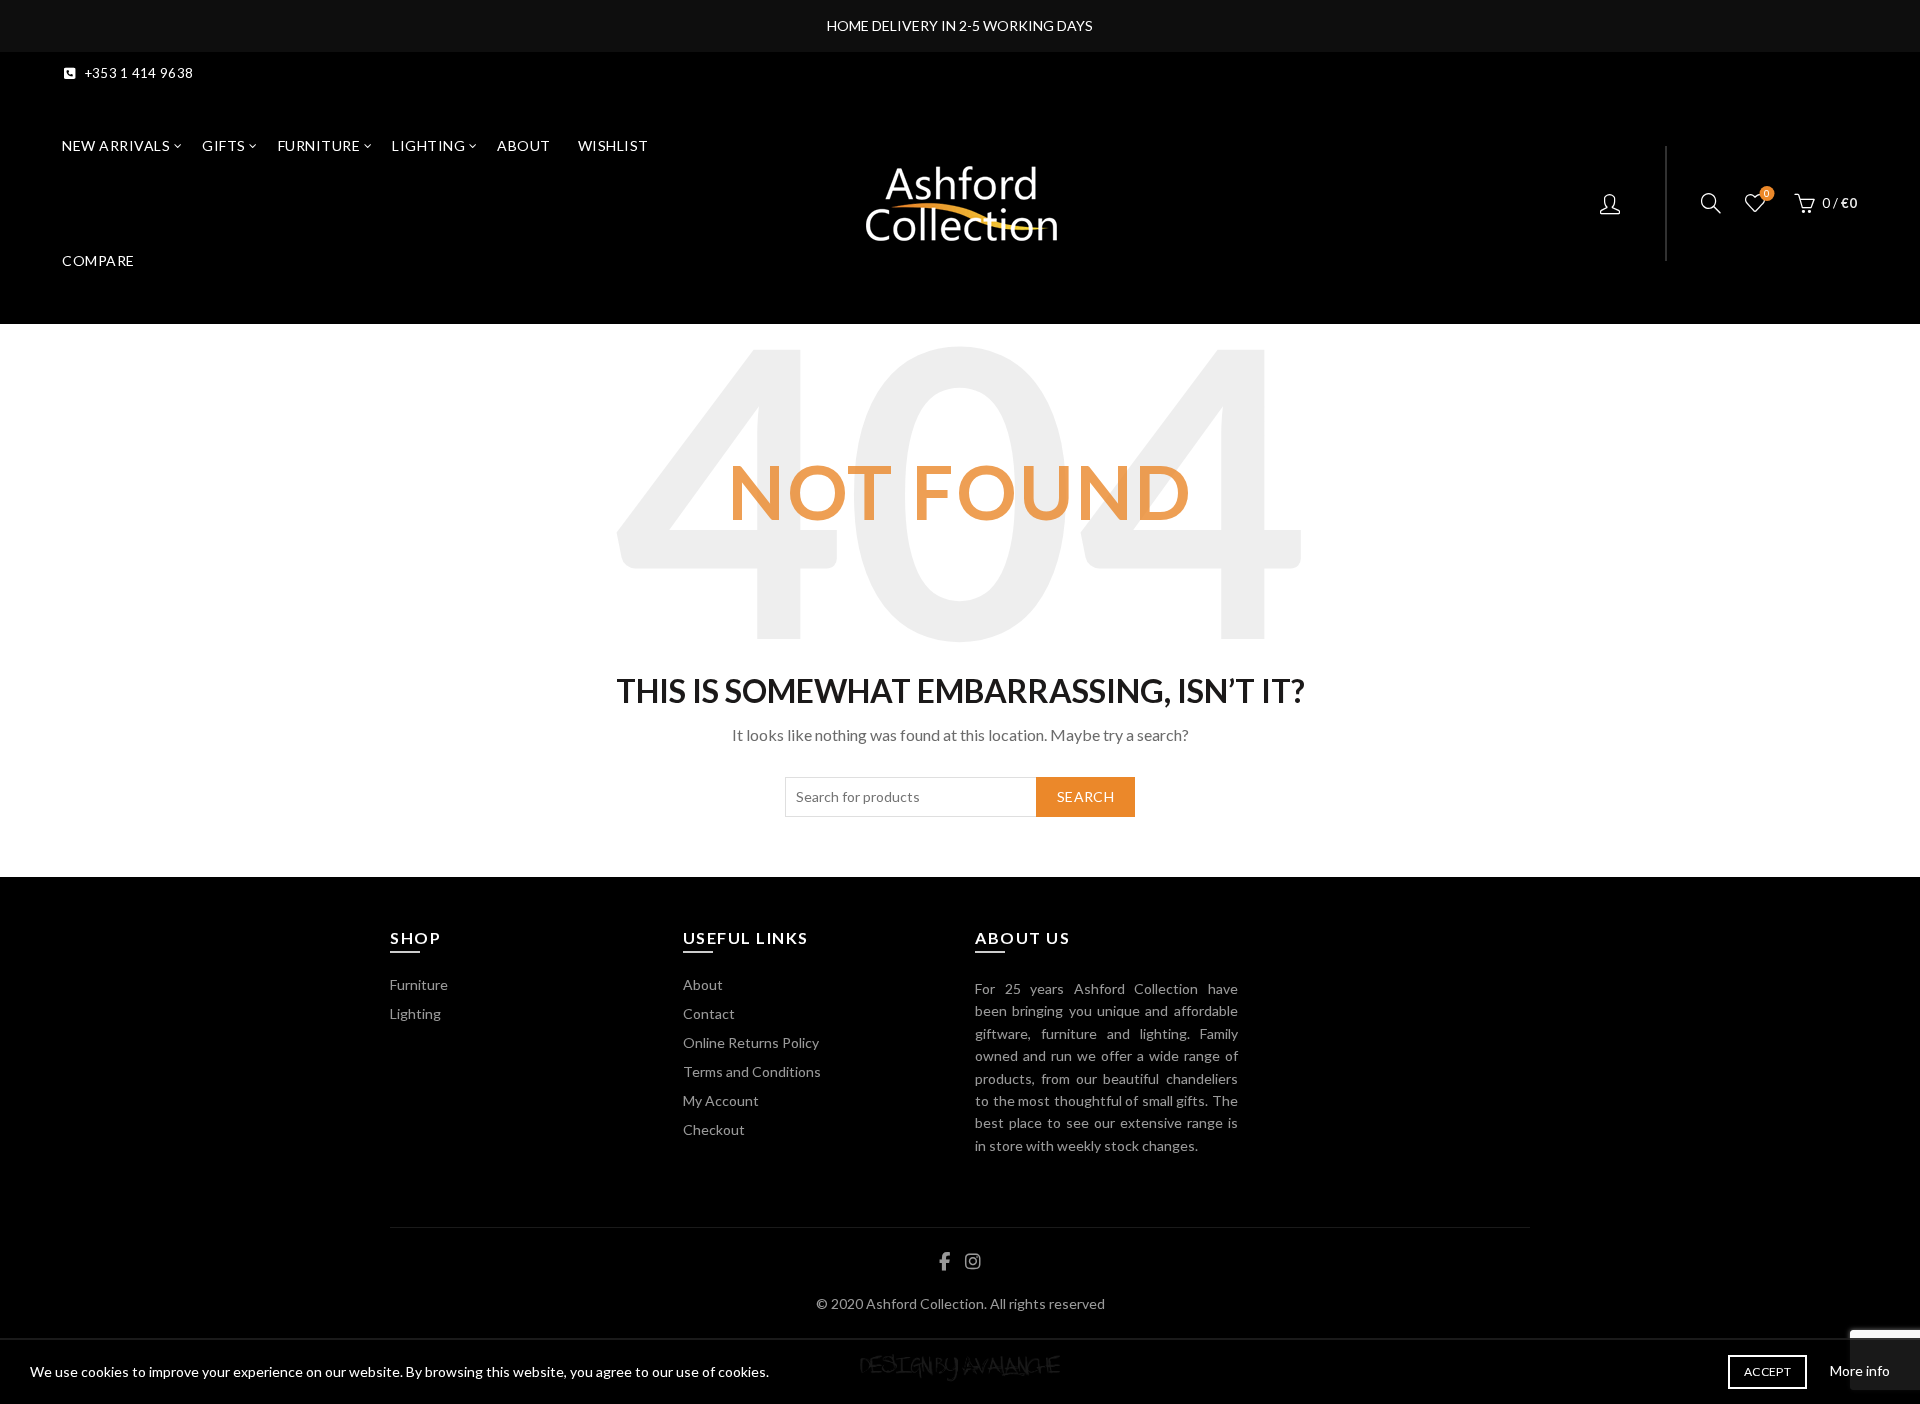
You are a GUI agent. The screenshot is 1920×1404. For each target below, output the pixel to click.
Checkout (714, 1129)
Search (1085, 796)
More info (1860, 1370)
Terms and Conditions (752, 1071)
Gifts (224, 145)
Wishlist (613, 145)
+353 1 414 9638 (139, 73)
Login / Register (1612, 203)
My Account (721, 1100)
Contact (709, 1013)
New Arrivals (116, 145)
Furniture (319, 145)
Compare (98, 260)
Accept (1767, 1371)
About (524, 145)
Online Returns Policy (751, 1042)
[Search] (1711, 203)
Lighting (428, 145)
